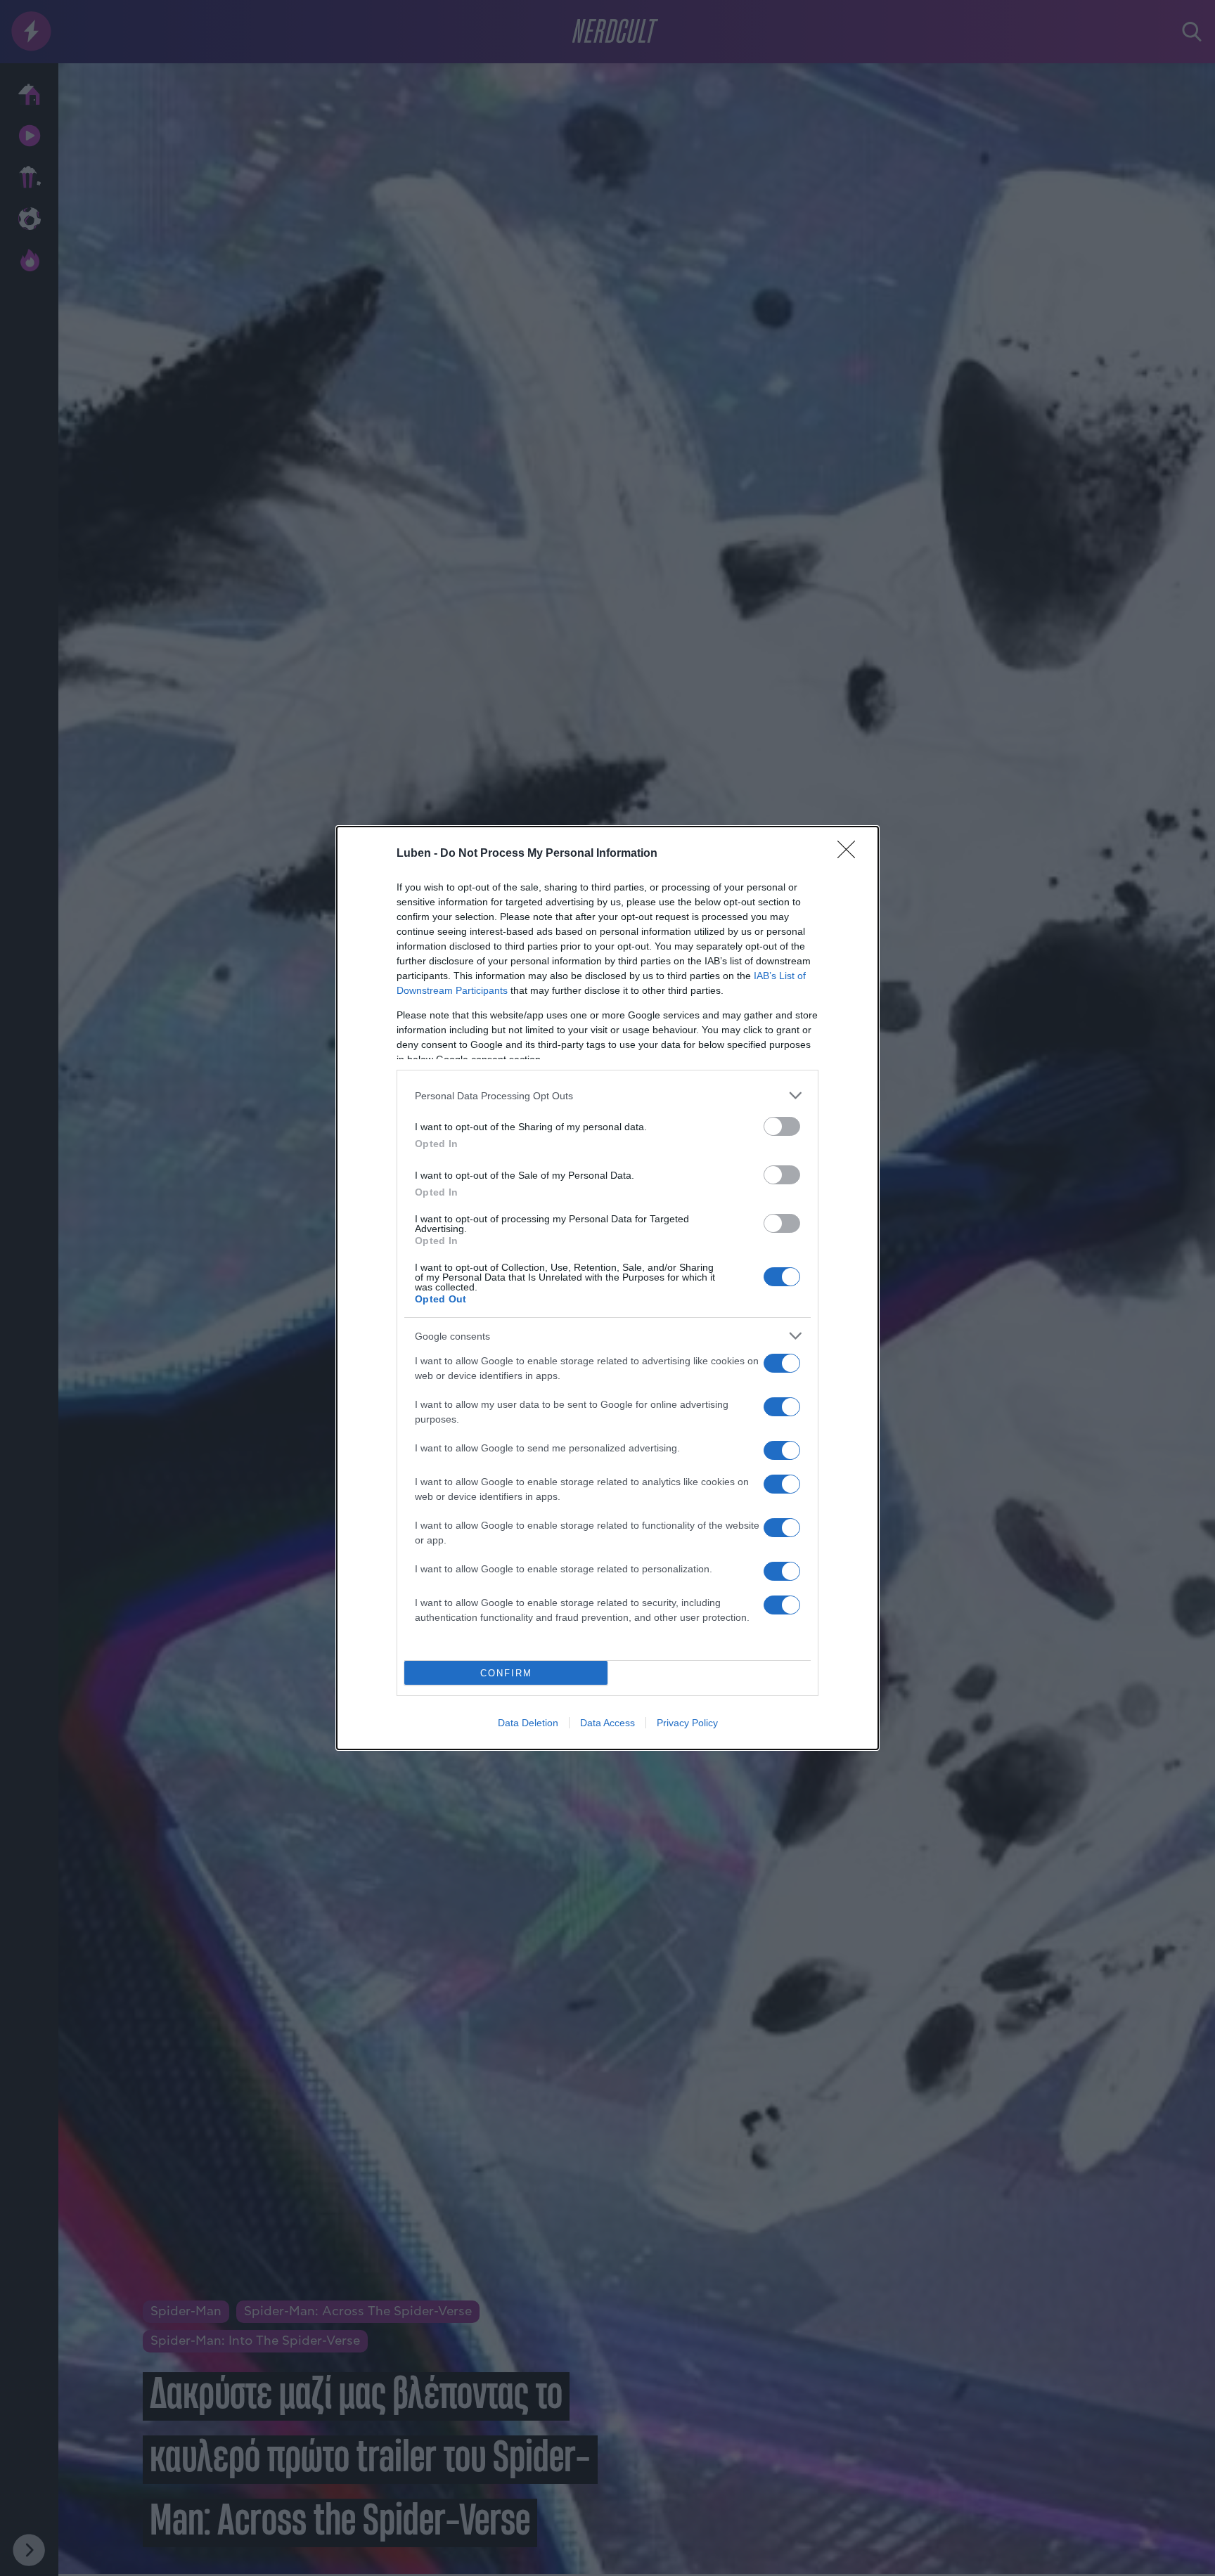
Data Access (607, 1723)
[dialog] (607, 1288)
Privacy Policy (687, 1723)
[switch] (782, 1126)
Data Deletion (528, 1723)
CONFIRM (506, 1673)
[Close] (851, 854)
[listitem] (607, 1095)
